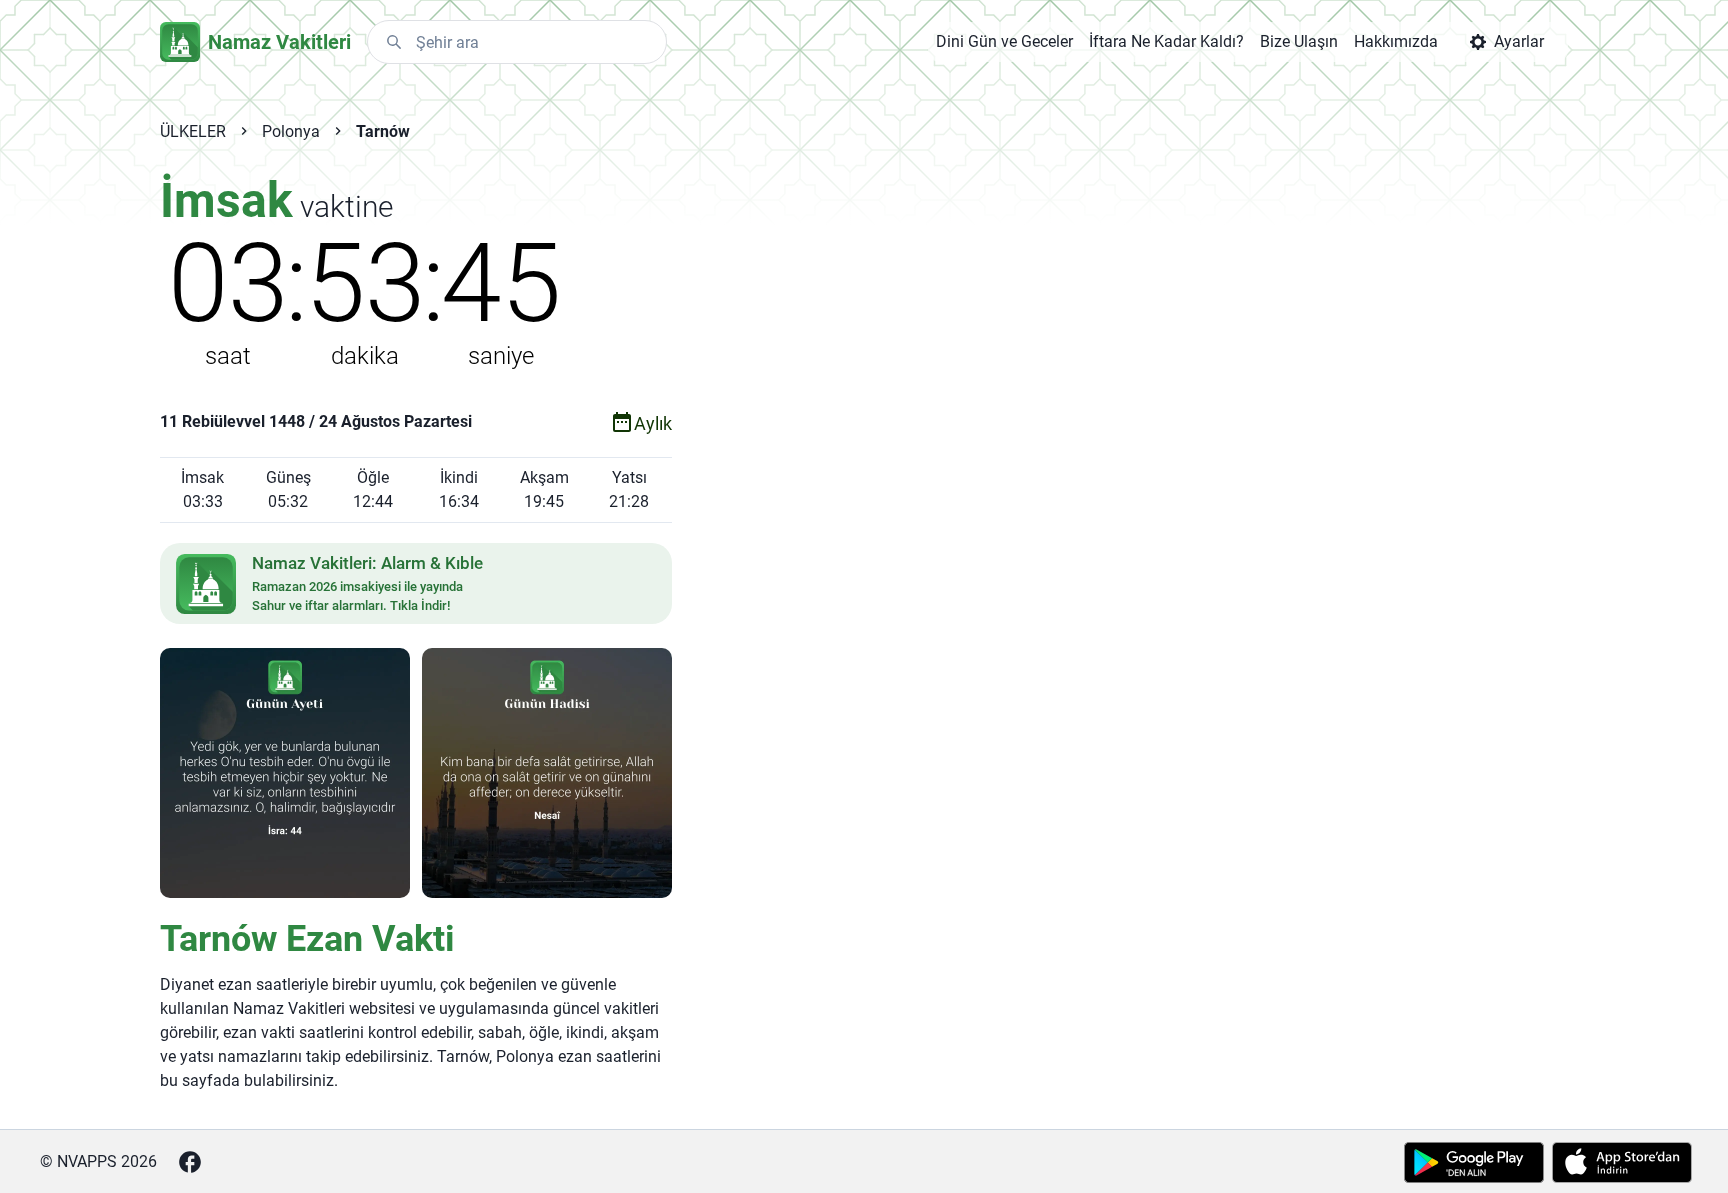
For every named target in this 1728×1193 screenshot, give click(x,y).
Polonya (291, 131)
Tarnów (383, 131)
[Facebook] (190, 1162)
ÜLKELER (193, 131)
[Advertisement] (1078, 492)
